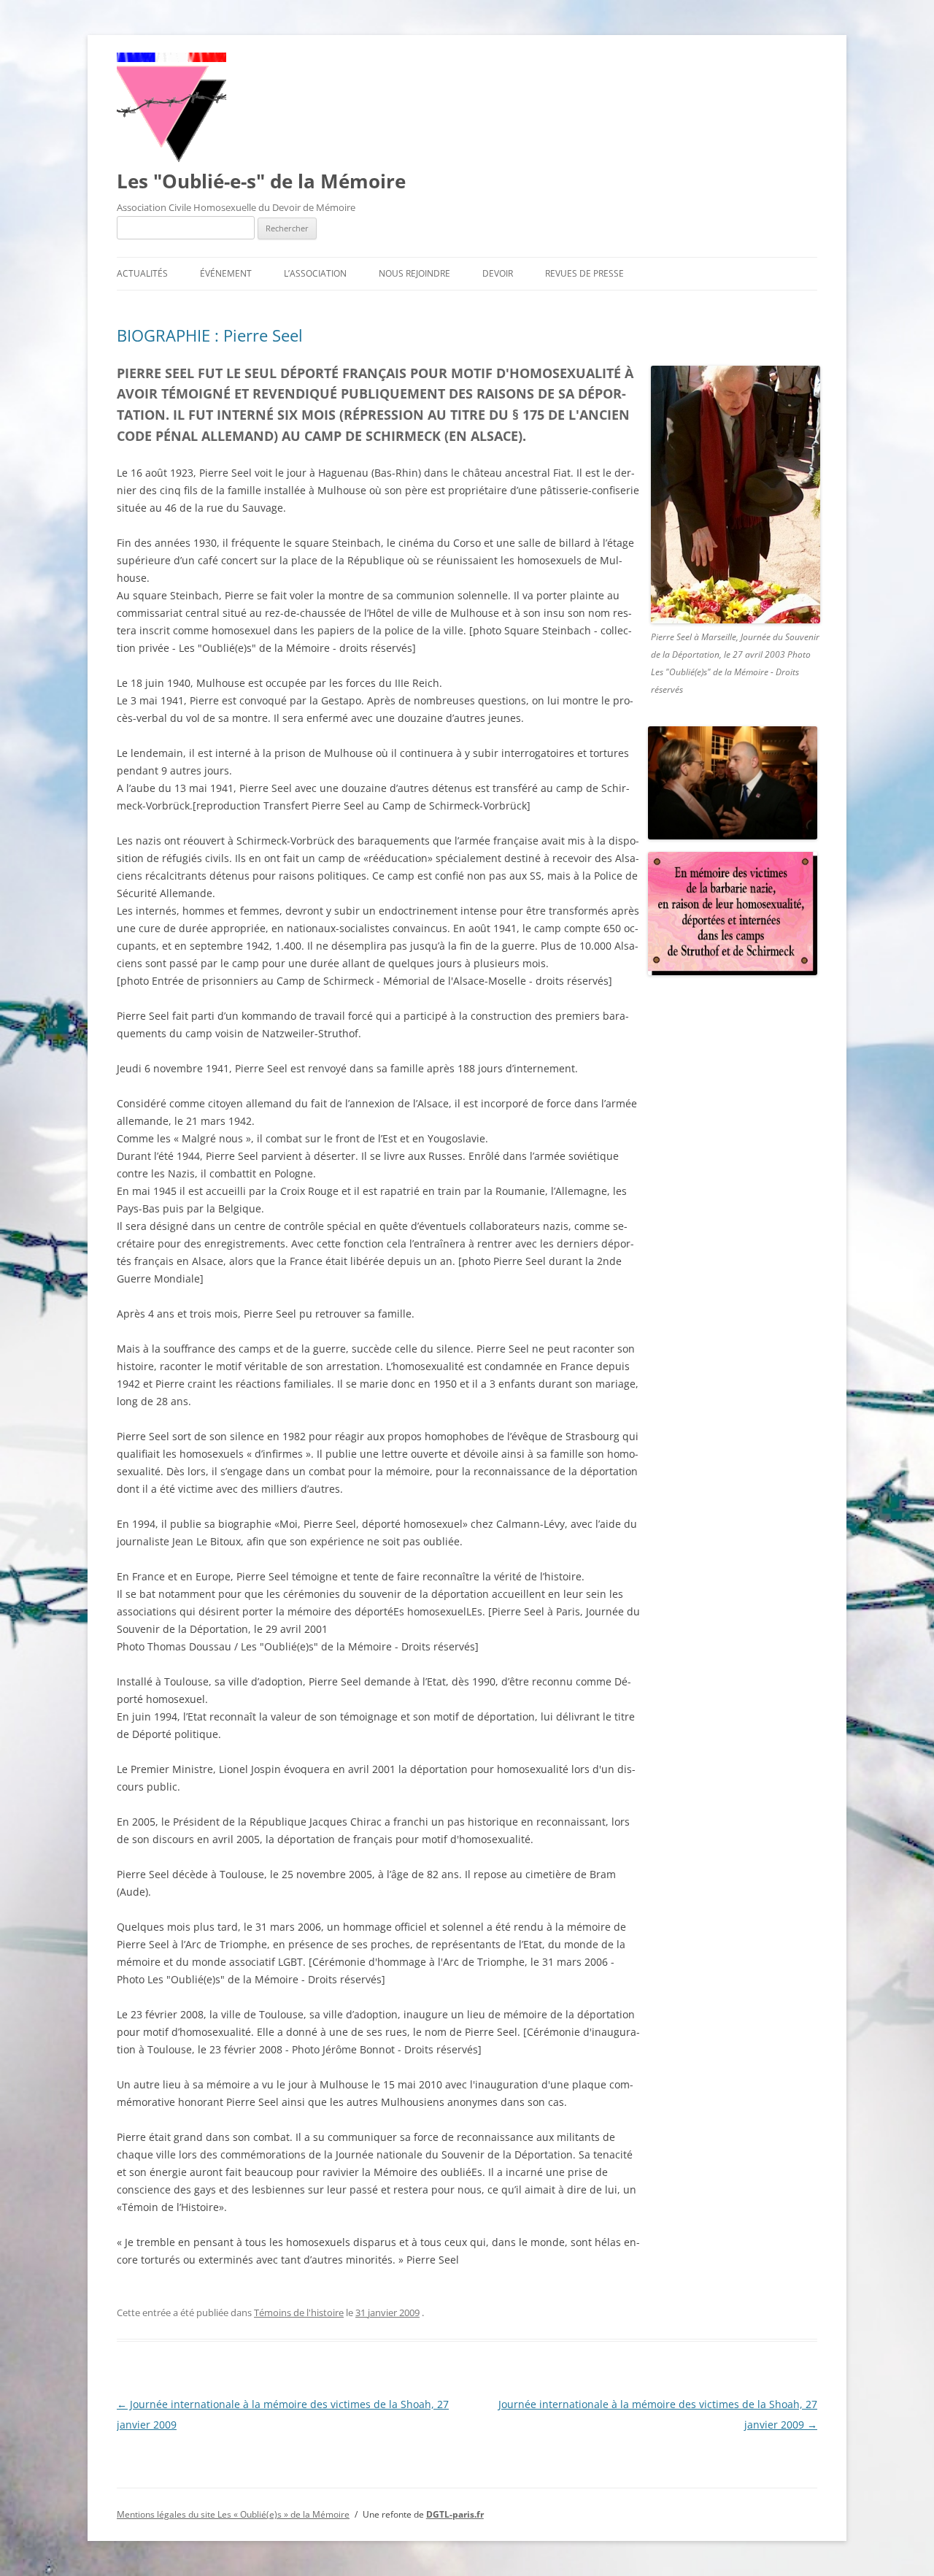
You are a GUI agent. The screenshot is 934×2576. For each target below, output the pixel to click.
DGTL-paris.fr (455, 2514)
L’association (315, 273)
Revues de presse (584, 273)
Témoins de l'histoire (299, 2312)
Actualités (142, 273)
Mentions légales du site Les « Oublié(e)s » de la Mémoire (233, 2514)
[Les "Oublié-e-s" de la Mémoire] (171, 158)
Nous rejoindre (414, 273)
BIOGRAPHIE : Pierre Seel (210, 335)
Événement (226, 273)
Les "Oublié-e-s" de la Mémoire (261, 181)
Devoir (498, 273)
